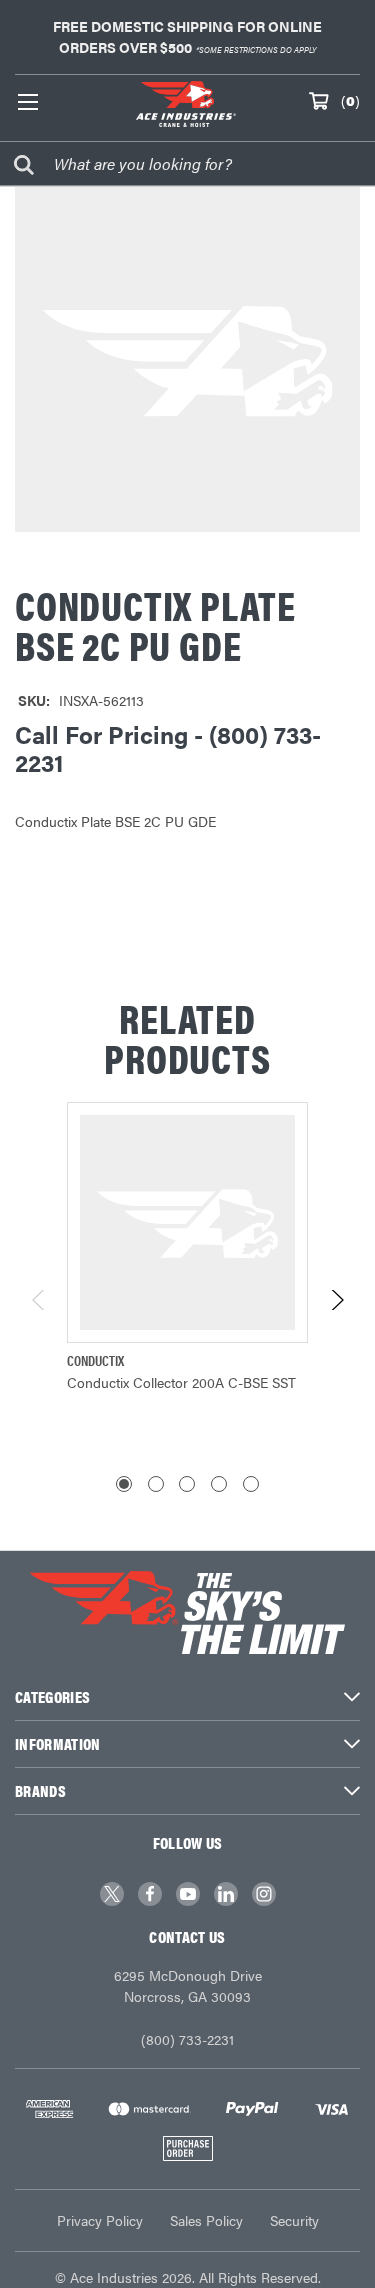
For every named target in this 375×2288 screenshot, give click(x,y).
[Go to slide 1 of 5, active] (124, 1484)
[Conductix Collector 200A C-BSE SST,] (187, 1222)
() (350, 100)
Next (336, 1300)
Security (294, 2220)
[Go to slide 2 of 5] (156, 1484)
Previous (39, 1300)
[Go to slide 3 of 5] (187, 1484)
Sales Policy (206, 2220)
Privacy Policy (100, 2220)
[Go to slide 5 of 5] (251, 1484)
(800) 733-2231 (187, 2039)
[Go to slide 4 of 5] (219, 1484)
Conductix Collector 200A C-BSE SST (181, 1382)
